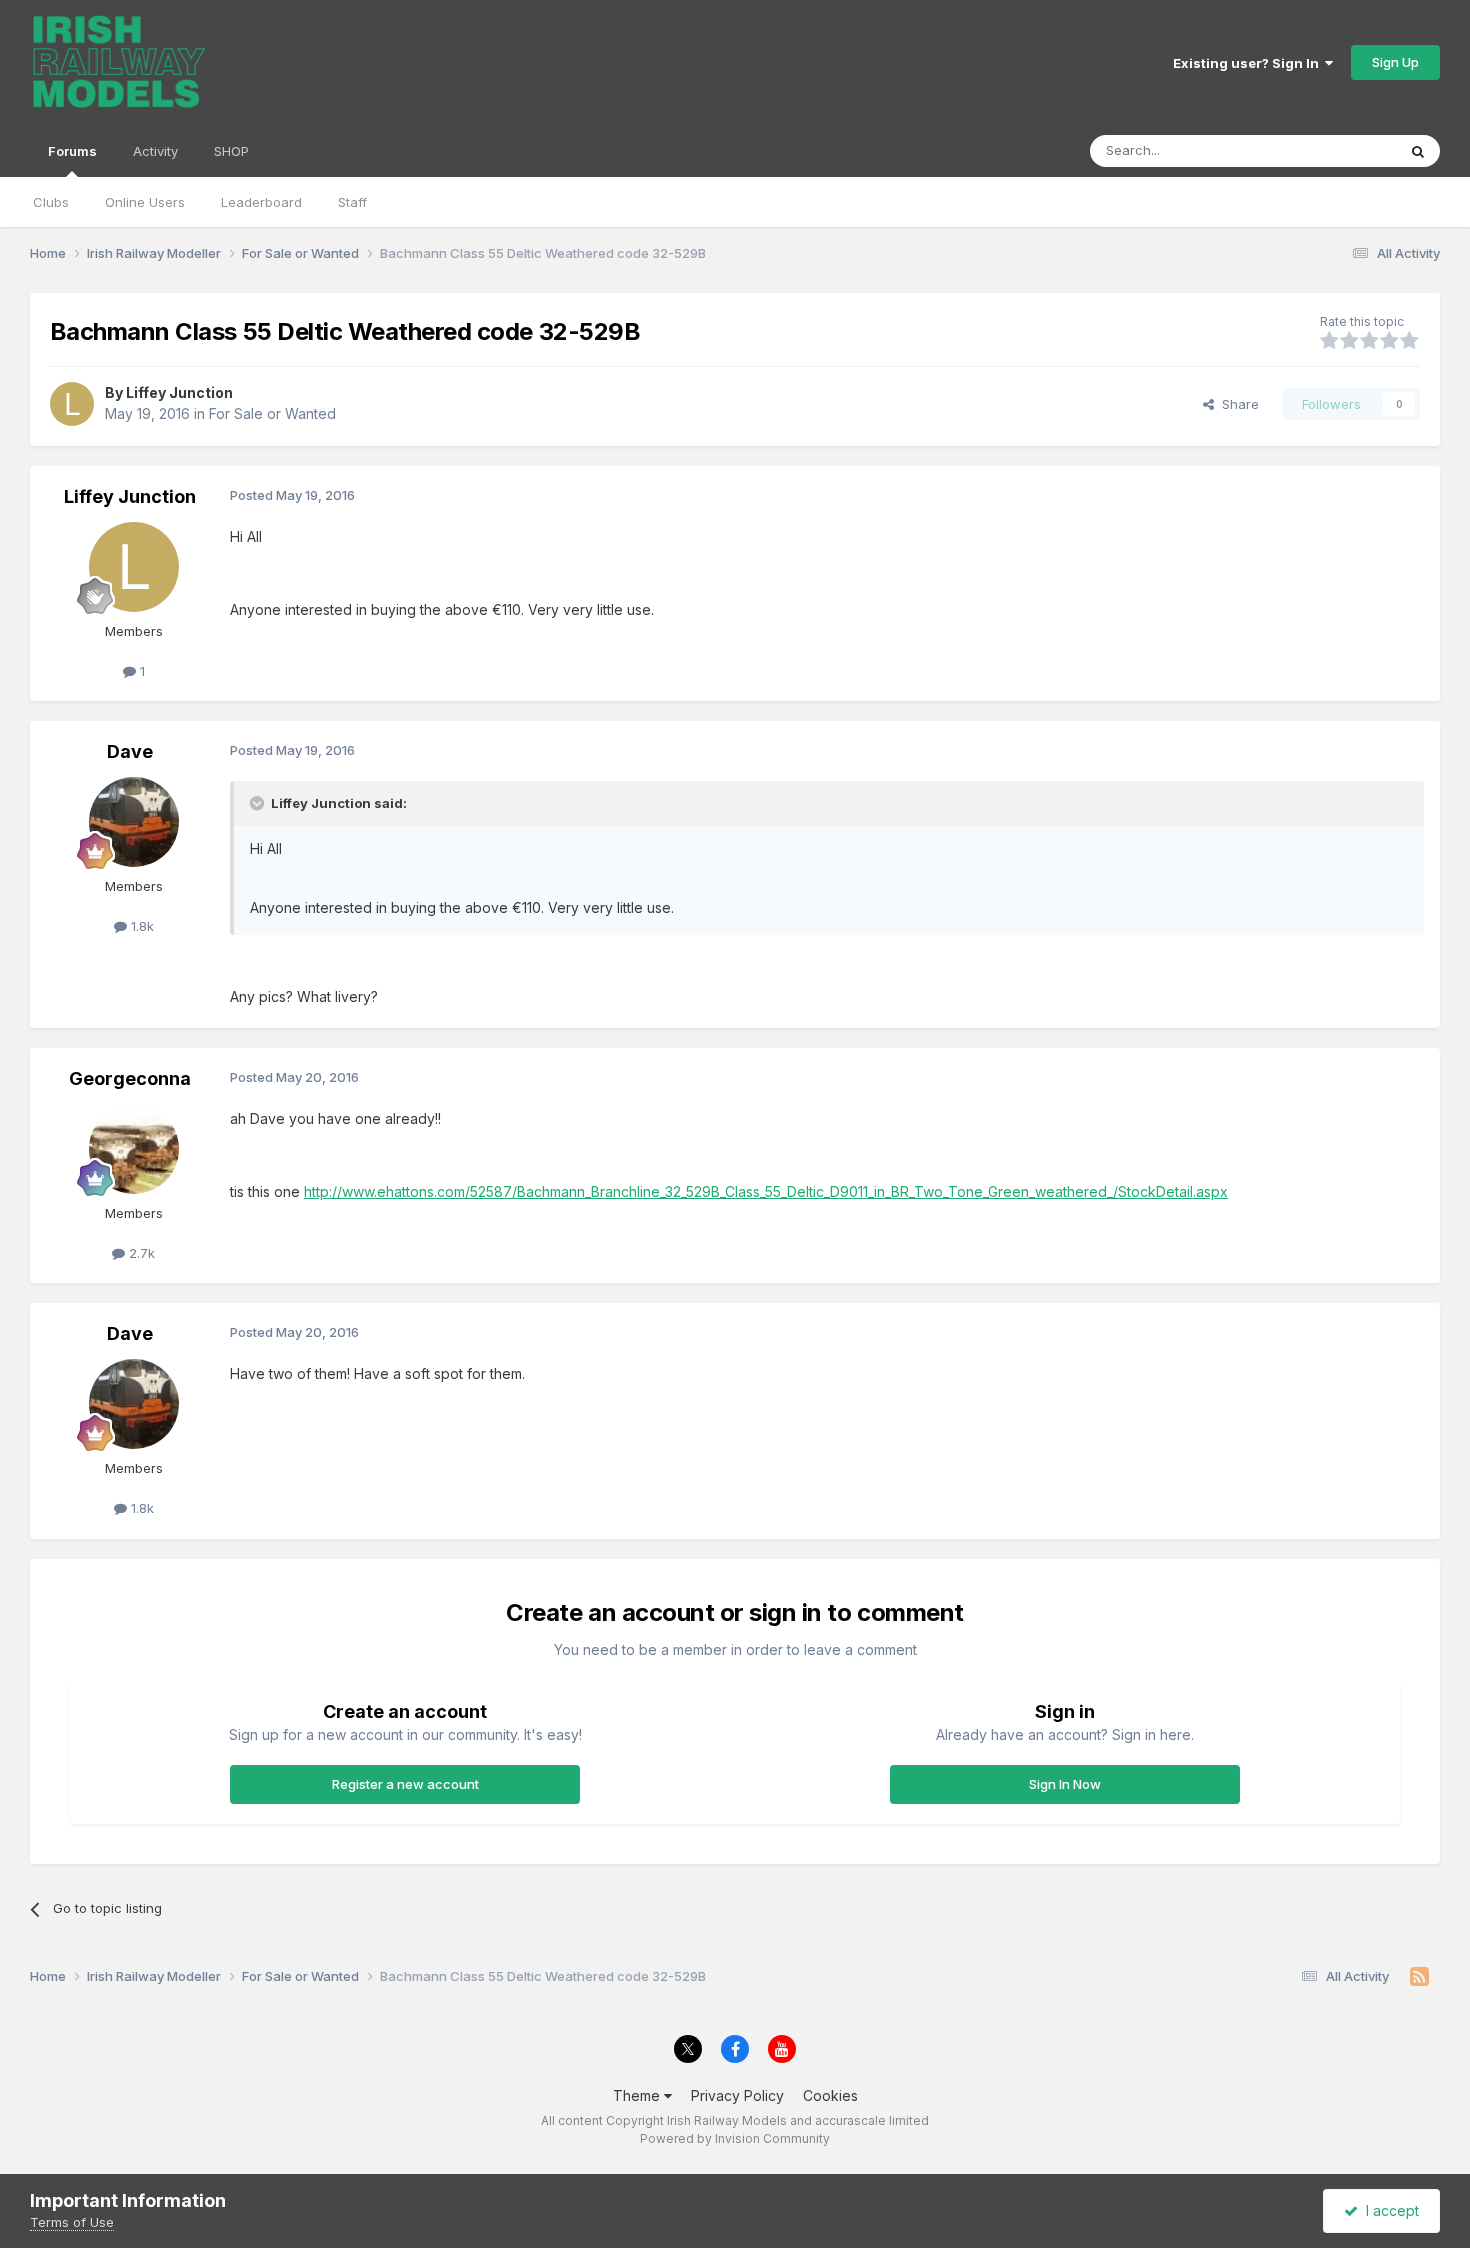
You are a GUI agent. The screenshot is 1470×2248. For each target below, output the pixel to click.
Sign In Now (1065, 1784)
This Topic (1337, 150)
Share (1236, 404)
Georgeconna (130, 1078)
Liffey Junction (179, 392)
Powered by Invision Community (735, 2138)
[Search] (1418, 151)
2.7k (140, 1253)
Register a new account (405, 1784)
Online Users (145, 202)
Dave (130, 751)
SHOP (231, 151)
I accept (1388, 2210)
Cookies (830, 2095)
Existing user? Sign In (1249, 63)
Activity (155, 151)
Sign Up (1395, 62)
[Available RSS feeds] (1419, 1977)
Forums (72, 151)
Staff (352, 202)
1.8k (140, 926)
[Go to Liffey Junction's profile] (72, 404)
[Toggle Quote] (259, 803)
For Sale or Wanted (272, 413)
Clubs (51, 202)
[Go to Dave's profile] (134, 822)
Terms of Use (72, 2222)
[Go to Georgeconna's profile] (134, 1149)
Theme (638, 2095)
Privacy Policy (737, 2095)
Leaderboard (261, 202)
